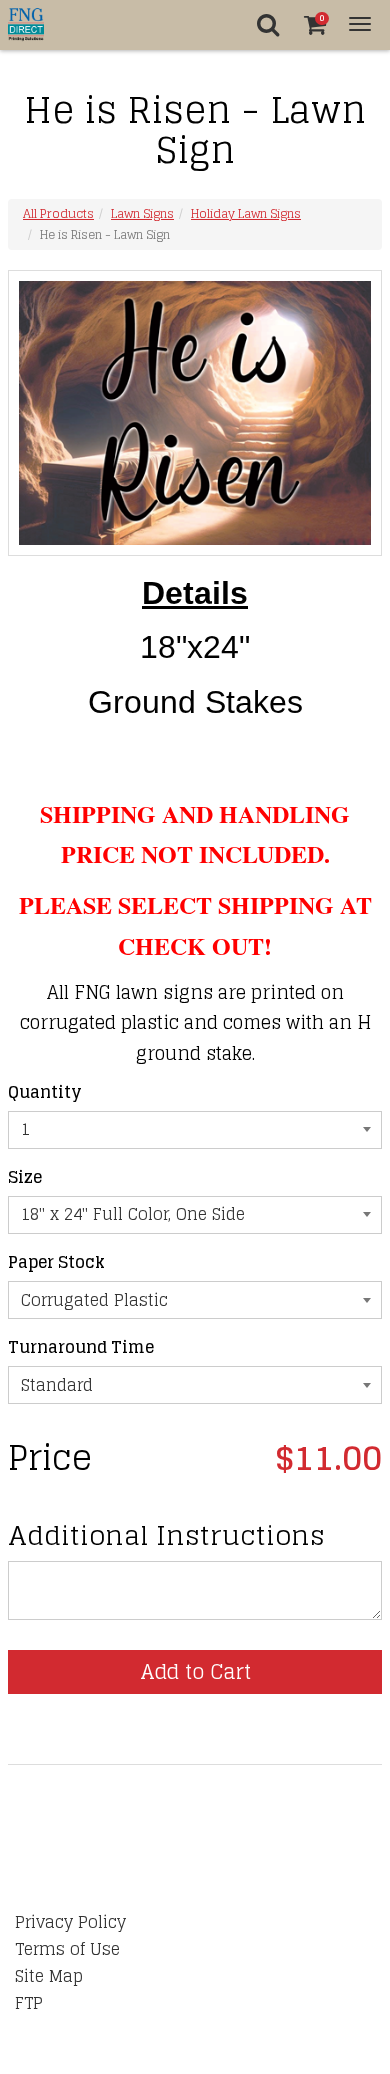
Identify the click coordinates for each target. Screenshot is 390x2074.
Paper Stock (56, 1262)
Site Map (49, 1976)
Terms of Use (67, 1949)
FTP (29, 2003)
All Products (58, 213)
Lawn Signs (142, 213)
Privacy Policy (70, 1922)
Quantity (45, 1092)
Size (25, 1177)
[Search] (267, 24)
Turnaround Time (81, 1347)
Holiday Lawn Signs (246, 213)
